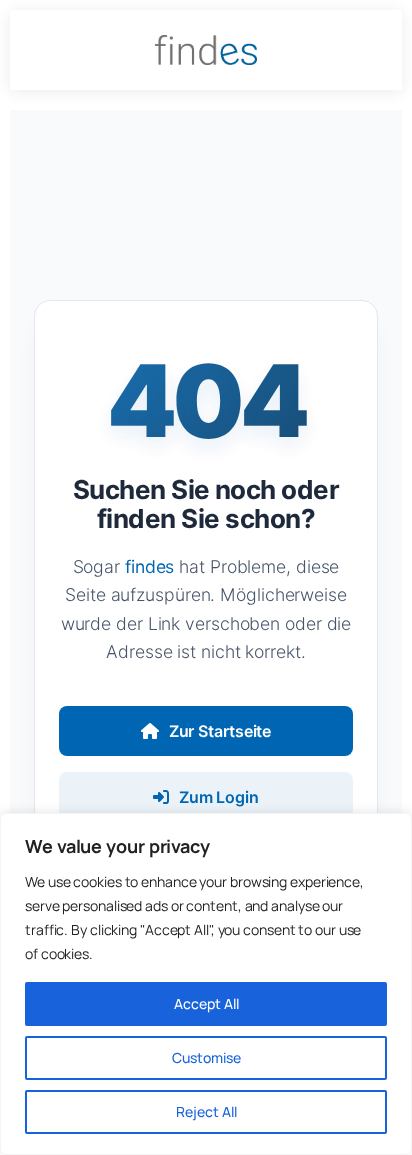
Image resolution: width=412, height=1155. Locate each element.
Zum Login (219, 797)
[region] (206, 984)
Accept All (206, 1003)
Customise (206, 1057)
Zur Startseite (220, 731)
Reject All (206, 1111)
